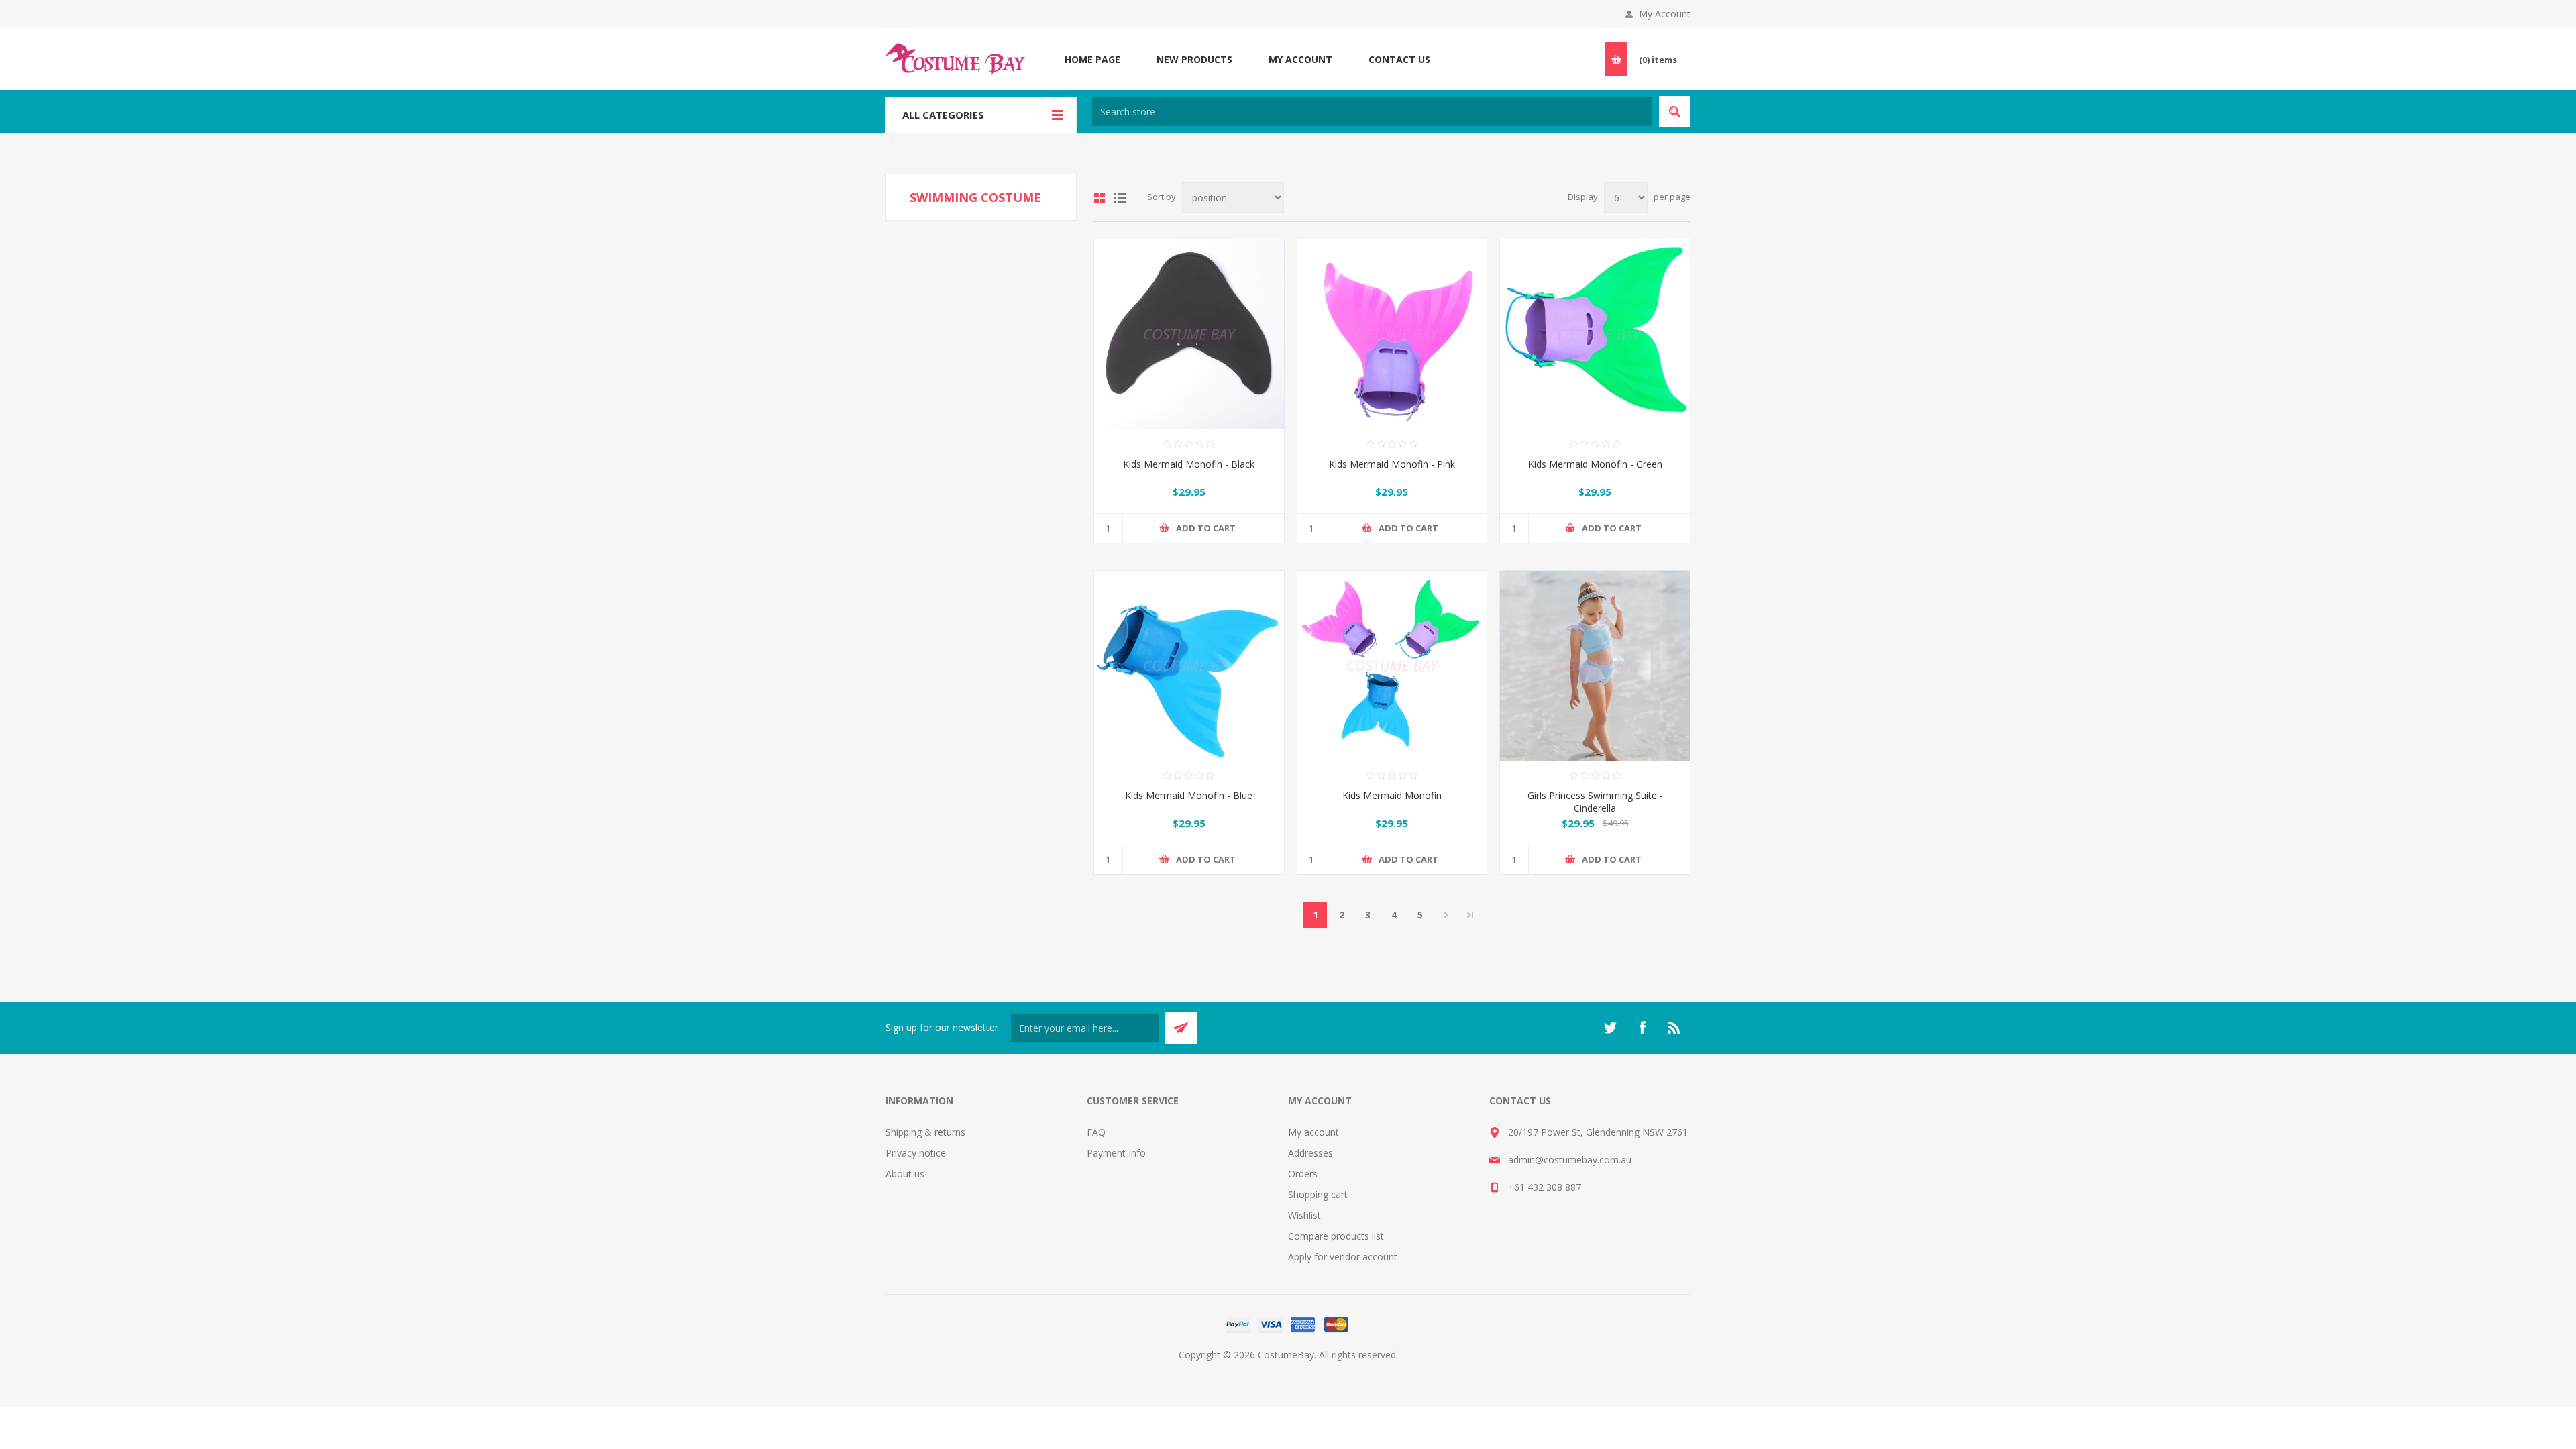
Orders (1303, 1174)
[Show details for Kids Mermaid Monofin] (1392, 666)
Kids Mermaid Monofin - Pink (1392, 464)
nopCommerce (1315, 1371)
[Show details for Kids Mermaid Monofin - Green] (1595, 334)
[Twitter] (1610, 1028)
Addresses (1310, 1153)
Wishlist (1304, 1215)
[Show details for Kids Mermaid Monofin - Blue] (1189, 666)
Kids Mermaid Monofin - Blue (1189, 795)
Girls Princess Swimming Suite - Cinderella (1595, 802)
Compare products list (1336, 1236)
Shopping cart (1318, 1194)
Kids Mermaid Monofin (1392, 795)
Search (1675, 112)
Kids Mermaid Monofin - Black (1189, 464)
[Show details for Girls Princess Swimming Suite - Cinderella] (1595, 666)
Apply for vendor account (1343, 1257)
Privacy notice (916, 1153)
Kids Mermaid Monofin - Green (1595, 464)
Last (1470, 915)
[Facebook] (1642, 1028)
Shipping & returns (925, 1132)
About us (905, 1174)
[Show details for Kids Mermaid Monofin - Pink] (1392, 334)
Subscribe (1181, 1028)
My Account (1665, 14)
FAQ (1096, 1132)
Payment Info (1116, 1153)
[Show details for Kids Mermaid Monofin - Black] (1189, 334)
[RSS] (1674, 1028)
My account (1313, 1132)
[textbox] (1372, 112)
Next (1446, 915)
